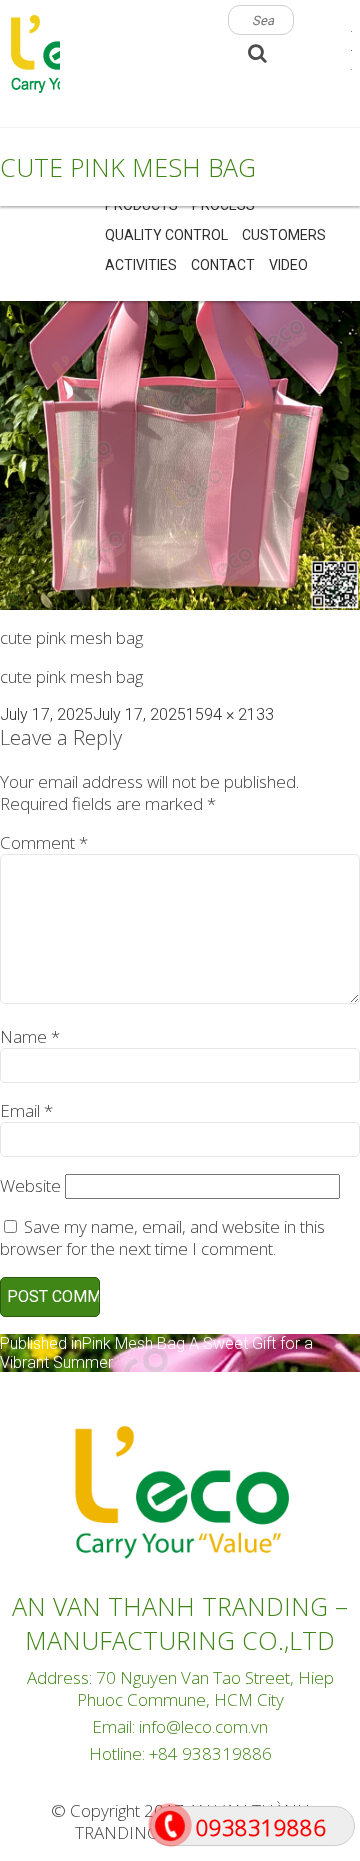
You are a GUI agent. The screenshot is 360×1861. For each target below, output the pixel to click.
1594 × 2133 (230, 714)
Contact (223, 265)
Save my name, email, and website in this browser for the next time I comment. (162, 1237)
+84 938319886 (210, 1753)
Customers (284, 235)
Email (26, 1110)
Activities (141, 265)
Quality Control (166, 235)
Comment (44, 842)
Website (30, 1185)
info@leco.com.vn (203, 1726)
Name (30, 1036)
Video (288, 265)
